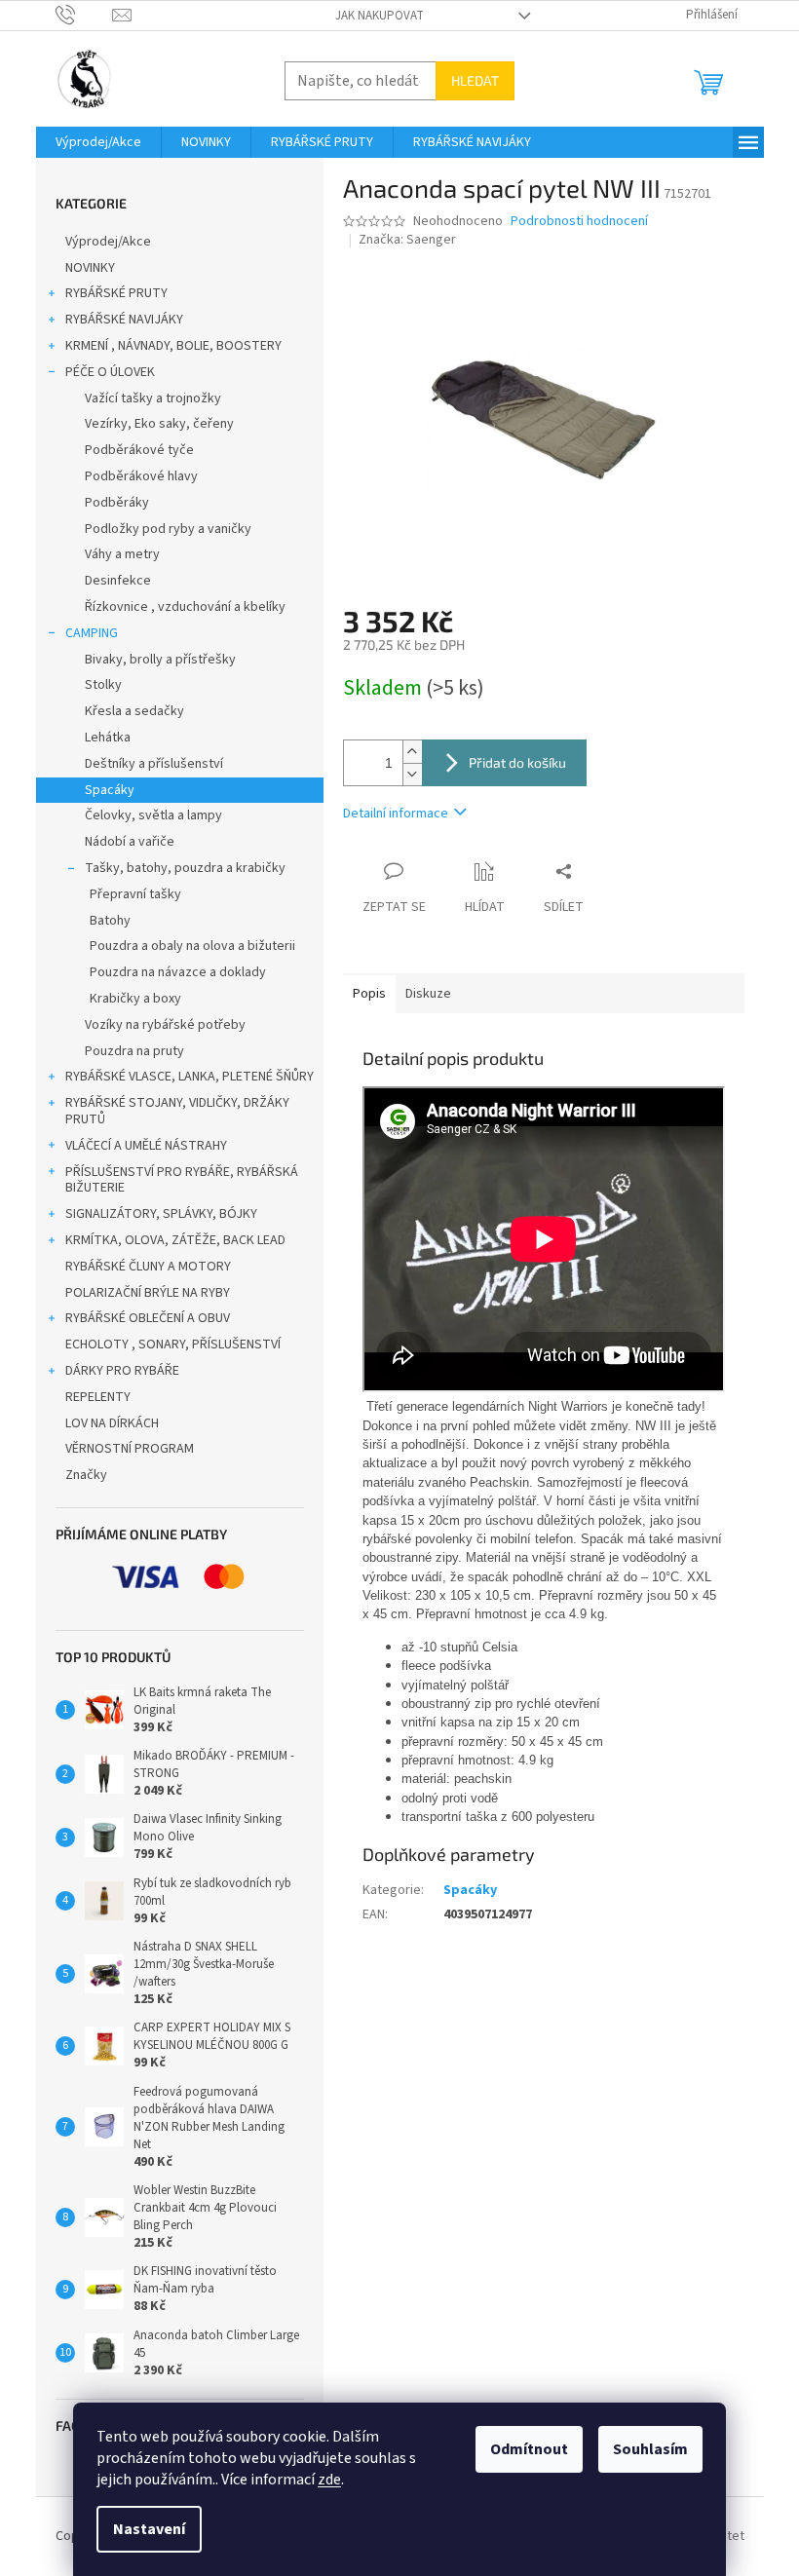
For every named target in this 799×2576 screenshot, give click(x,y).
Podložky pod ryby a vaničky (168, 529)
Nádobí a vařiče (130, 842)
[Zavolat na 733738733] (84, 15)
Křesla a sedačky (134, 711)
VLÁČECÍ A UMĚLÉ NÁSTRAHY (146, 1146)
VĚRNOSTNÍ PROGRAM (130, 1449)
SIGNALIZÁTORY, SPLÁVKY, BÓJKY (161, 1214)
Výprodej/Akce (108, 242)
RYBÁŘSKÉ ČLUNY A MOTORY (148, 1267)
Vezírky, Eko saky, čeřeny (159, 424)
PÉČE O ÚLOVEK (110, 372)
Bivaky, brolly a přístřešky (160, 660)
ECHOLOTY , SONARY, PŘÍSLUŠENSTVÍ (173, 1345)
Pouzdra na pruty (134, 1051)
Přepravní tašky (135, 894)
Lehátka (108, 738)
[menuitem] (98, 142)
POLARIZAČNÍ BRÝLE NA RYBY (148, 1293)
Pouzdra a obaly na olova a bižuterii (192, 946)
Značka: (407, 240)
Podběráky (117, 503)
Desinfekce (118, 581)
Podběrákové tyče (139, 450)
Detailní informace (396, 814)
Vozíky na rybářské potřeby (165, 1025)
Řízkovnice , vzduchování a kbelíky (185, 607)
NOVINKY (90, 268)
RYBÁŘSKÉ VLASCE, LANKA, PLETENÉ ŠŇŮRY (190, 1077)
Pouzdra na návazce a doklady (178, 972)
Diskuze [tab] (428, 994)
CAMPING (92, 633)
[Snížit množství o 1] (412, 774)
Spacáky (110, 790)
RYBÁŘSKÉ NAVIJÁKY (124, 320)
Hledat (475, 80)
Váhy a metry (122, 554)
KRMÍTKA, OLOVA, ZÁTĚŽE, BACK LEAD (175, 1240)
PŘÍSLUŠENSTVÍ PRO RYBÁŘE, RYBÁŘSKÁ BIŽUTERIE (182, 1180)
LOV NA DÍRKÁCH (112, 1423)
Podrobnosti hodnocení (579, 222)
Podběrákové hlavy (141, 476)
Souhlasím (650, 2449)
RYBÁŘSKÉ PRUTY (116, 293)
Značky (86, 1475)
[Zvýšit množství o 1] (412, 752)
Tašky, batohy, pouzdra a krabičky (185, 868)
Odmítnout (529, 2449)
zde (329, 2480)
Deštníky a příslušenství (154, 764)
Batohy (110, 921)
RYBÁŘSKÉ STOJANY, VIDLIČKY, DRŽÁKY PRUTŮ (177, 1111)
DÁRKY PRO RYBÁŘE (122, 1371)
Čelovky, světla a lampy (153, 815)
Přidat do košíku (517, 762)
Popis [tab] (369, 994)
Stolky (103, 685)
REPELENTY (98, 1397)
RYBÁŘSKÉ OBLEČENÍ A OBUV (148, 1318)
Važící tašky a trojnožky (153, 398)
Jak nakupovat (380, 16)
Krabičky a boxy (135, 999)
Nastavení (149, 2529)
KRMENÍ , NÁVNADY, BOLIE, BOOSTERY (173, 346)
